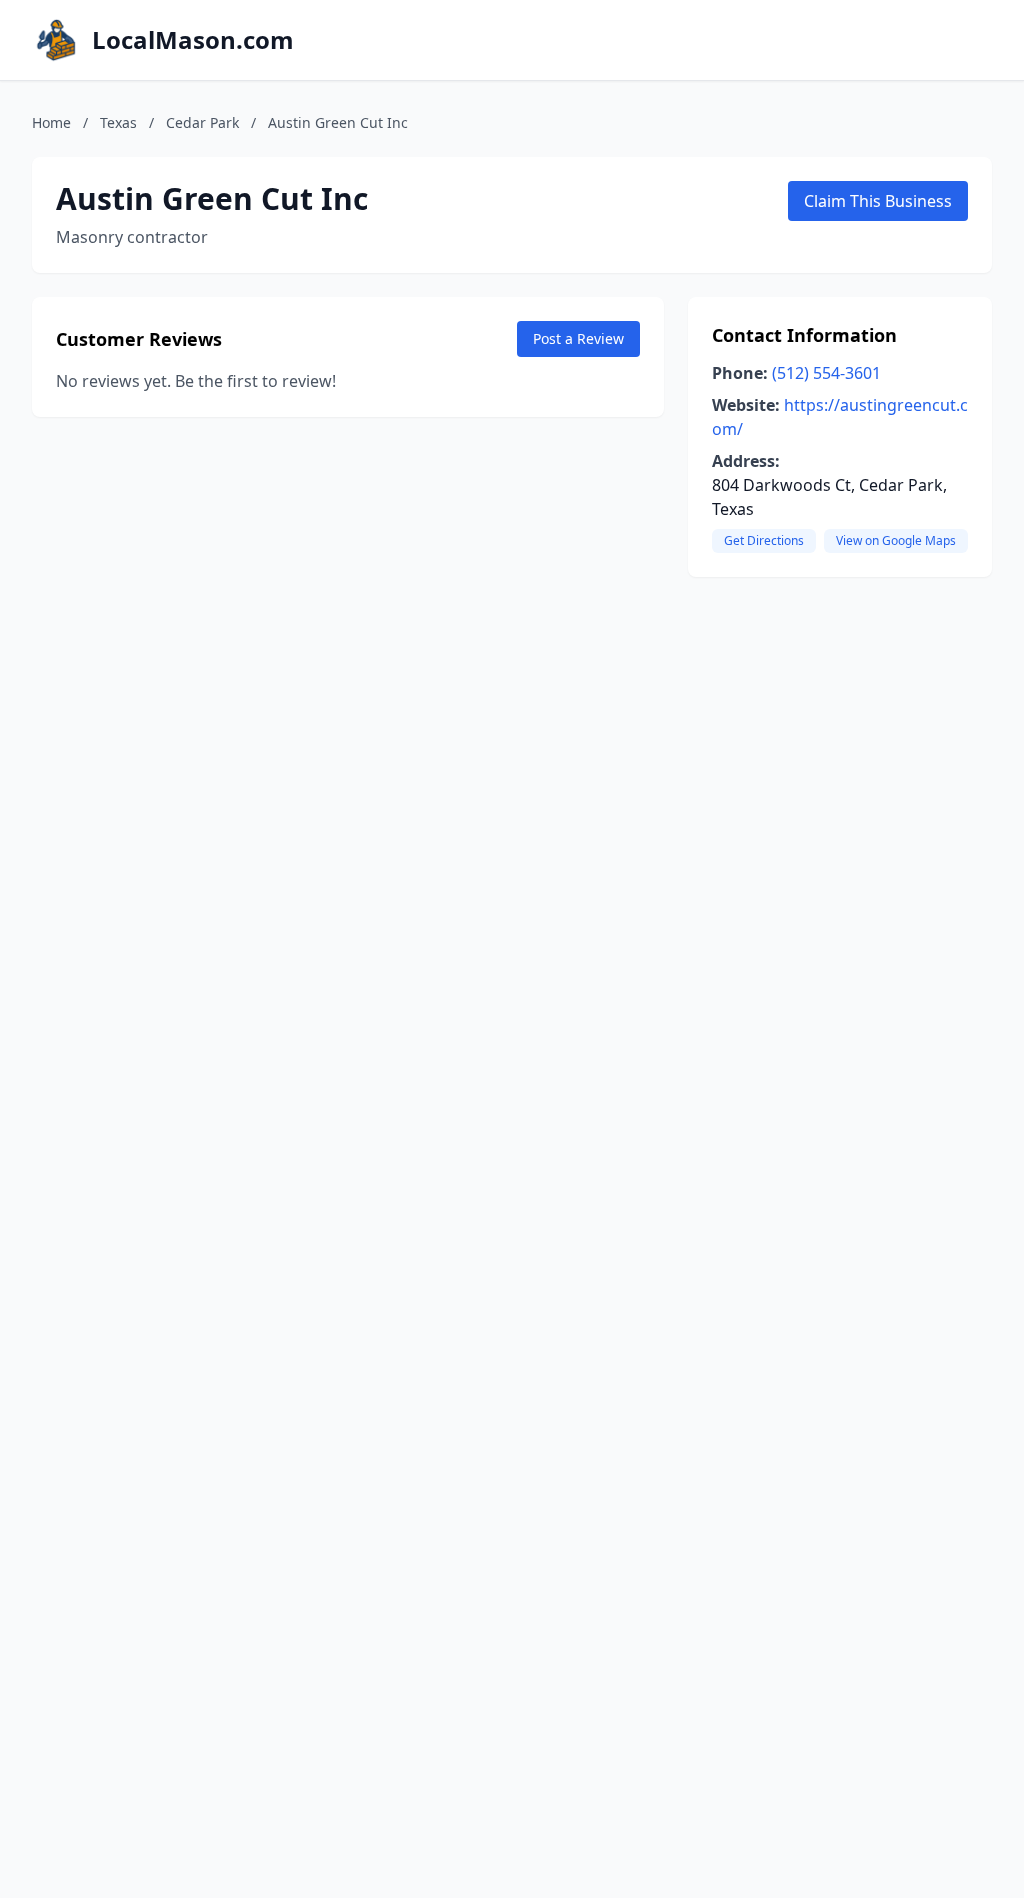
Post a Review (578, 338)
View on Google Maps (896, 540)
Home (51, 122)
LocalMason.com (193, 40)
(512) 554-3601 (826, 373)
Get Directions (764, 540)
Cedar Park (202, 122)
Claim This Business (878, 201)
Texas (118, 122)
